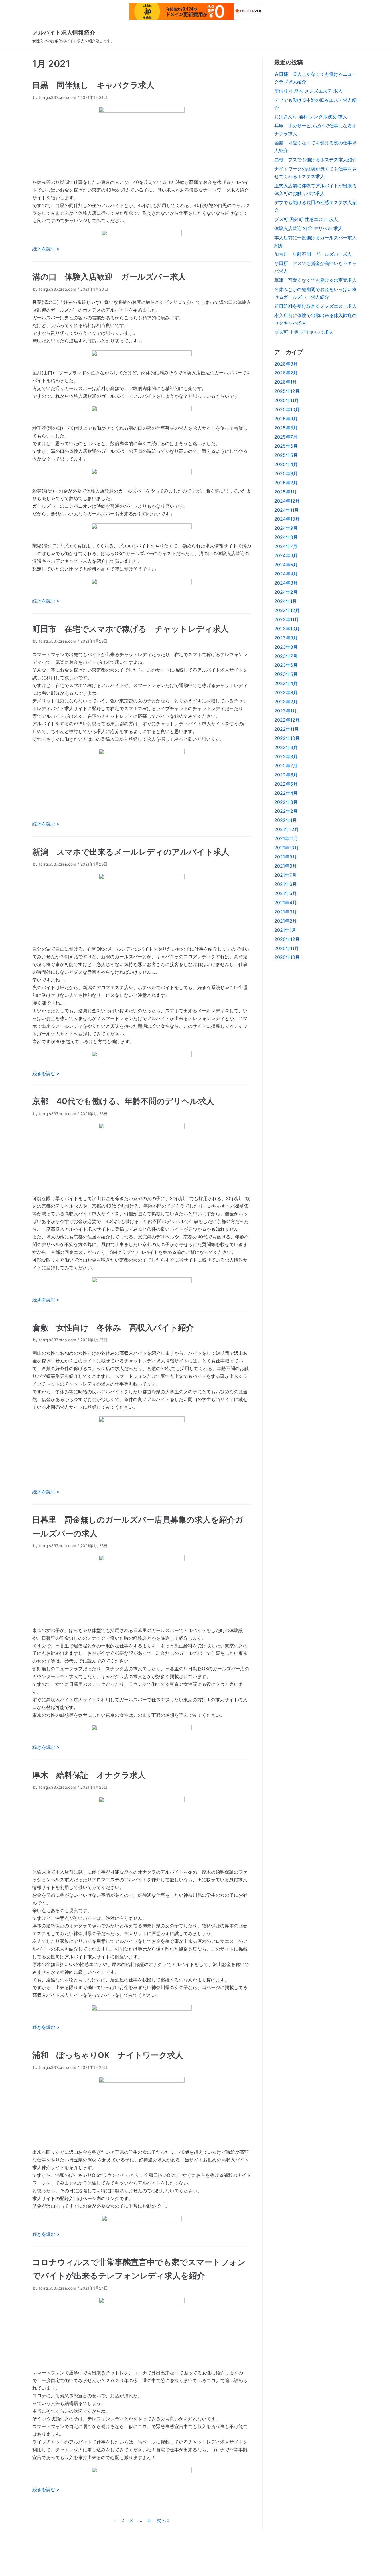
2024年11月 (287, 510)
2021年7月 (285, 875)
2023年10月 (287, 629)
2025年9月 (286, 419)
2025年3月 (286, 473)
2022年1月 (286, 820)
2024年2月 (286, 592)
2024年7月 (286, 546)
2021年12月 (287, 829)
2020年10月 (287, 957)
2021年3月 (286, 912)
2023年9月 (286, 638)
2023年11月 (287, 619)
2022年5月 (286, 784)
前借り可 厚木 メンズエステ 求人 (308, 91)
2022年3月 (286, 802)
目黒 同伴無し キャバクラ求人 (93, 85)
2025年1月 (286, 492)
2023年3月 (286, 692)
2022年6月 (286, 775)
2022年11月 (287, 729)
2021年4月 (286, 903)
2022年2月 (286, 811)
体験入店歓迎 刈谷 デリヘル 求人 (308, 228)
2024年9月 (286, 528)
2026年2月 (286, 373)
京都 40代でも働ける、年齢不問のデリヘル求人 (123, 1101)
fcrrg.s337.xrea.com (58, 97)
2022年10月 (287, 738)
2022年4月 (286, 793)
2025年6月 (286, 446)
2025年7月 (286, 437)
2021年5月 (286, 893)
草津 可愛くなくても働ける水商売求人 (315, 280)
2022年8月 (286, 756)
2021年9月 (286, 857)
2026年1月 (286, 382)
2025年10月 (287, 409)
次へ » (163, 2520)
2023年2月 (286, 702)
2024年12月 (287, 501)
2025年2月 (286, 483)
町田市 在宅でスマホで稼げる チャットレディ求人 (131, 629)
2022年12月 (287, 720)
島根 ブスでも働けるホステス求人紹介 (315, 160)
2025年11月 (287, 400)
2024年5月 (286, 565)
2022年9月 (286, 747)
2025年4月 (286, 464)
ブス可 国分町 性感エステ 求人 (306, 219)
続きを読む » (46, 249)
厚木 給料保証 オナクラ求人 (89, 1775)
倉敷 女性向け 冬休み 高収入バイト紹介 (113, 1328)
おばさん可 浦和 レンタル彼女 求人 (311, 117)
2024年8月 (286, 537)
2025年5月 (286, 455)
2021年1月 (285, 930)
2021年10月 (287, 848)
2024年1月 (286, 601)
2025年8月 (286, 428)
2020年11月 (287, 948)
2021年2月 (286, 921)
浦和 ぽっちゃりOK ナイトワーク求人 (108, 2055)
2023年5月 (286, 674)
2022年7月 (286, 766)
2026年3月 (286, 364)
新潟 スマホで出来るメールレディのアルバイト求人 (131, 852)
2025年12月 (287, 391)
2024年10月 (287, 519)
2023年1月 (286, 711)
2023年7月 (286, 656)
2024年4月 (286, 574)
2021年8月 (286, 866)
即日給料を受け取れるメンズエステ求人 (315, 306)
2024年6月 (286, 555)
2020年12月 (287, 939)
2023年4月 (286, 683)
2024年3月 (286, 583)
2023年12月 (287, 610)
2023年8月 (286, 647)
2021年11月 (286, 838)
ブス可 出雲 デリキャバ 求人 (304, 332)
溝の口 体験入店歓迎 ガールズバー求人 (109, 277)
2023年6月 (286, 665)
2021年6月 (286, 884)
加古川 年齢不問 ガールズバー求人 (313, 254)
